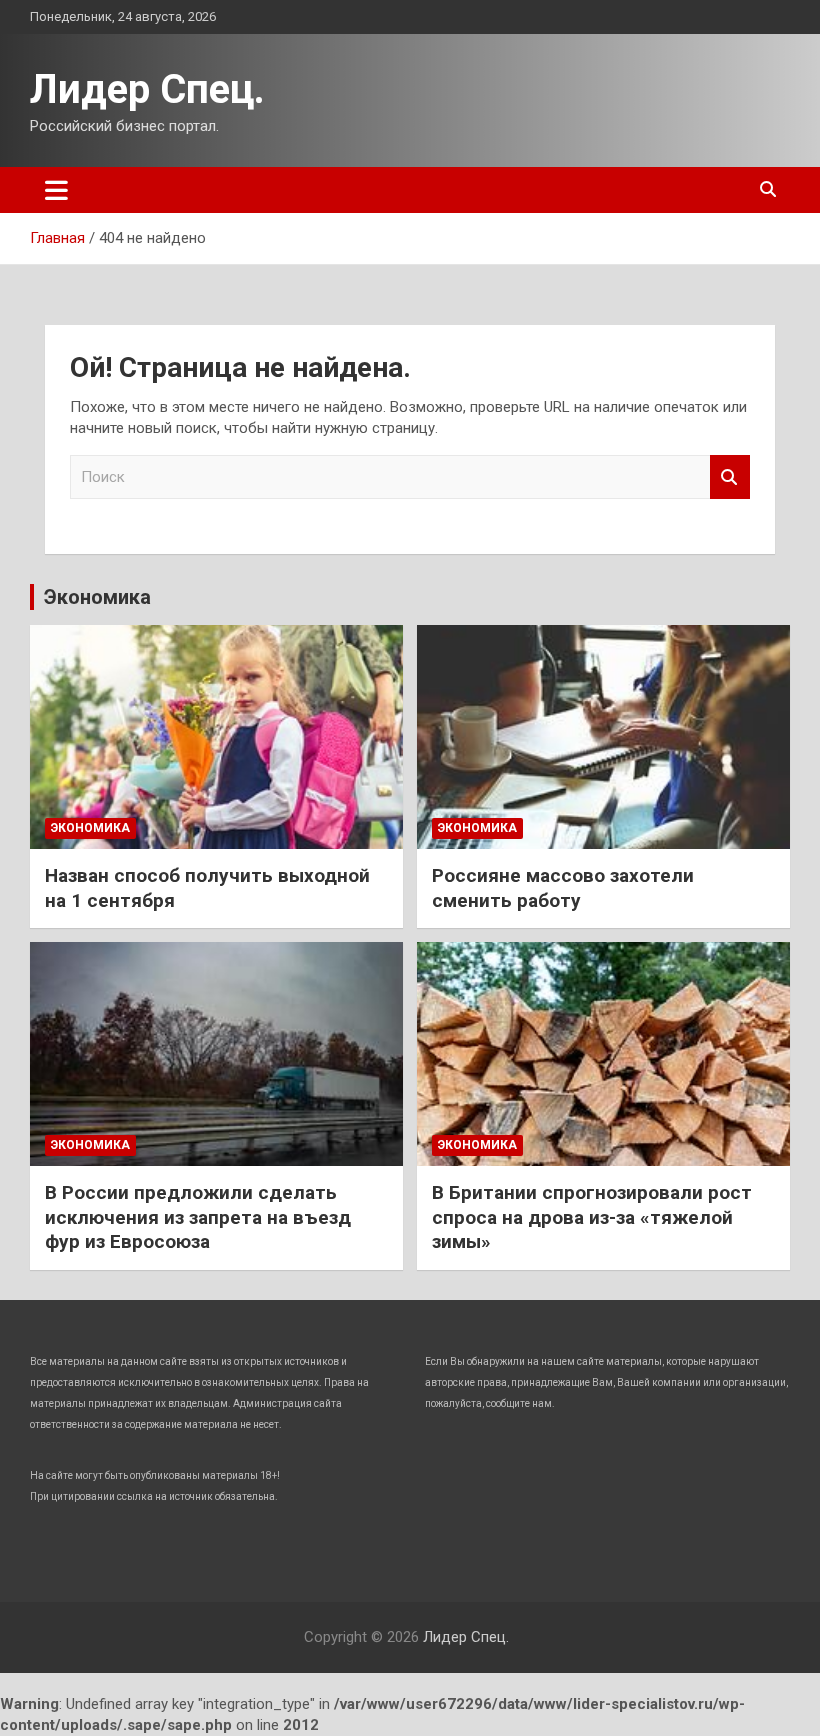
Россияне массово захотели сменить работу (563, 888)
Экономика (97, 597)
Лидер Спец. (147, 89)
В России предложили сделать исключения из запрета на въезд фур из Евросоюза (198, 1217)
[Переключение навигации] (56, 190)
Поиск (730, 477)
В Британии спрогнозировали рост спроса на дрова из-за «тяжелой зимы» (592, 1217)
